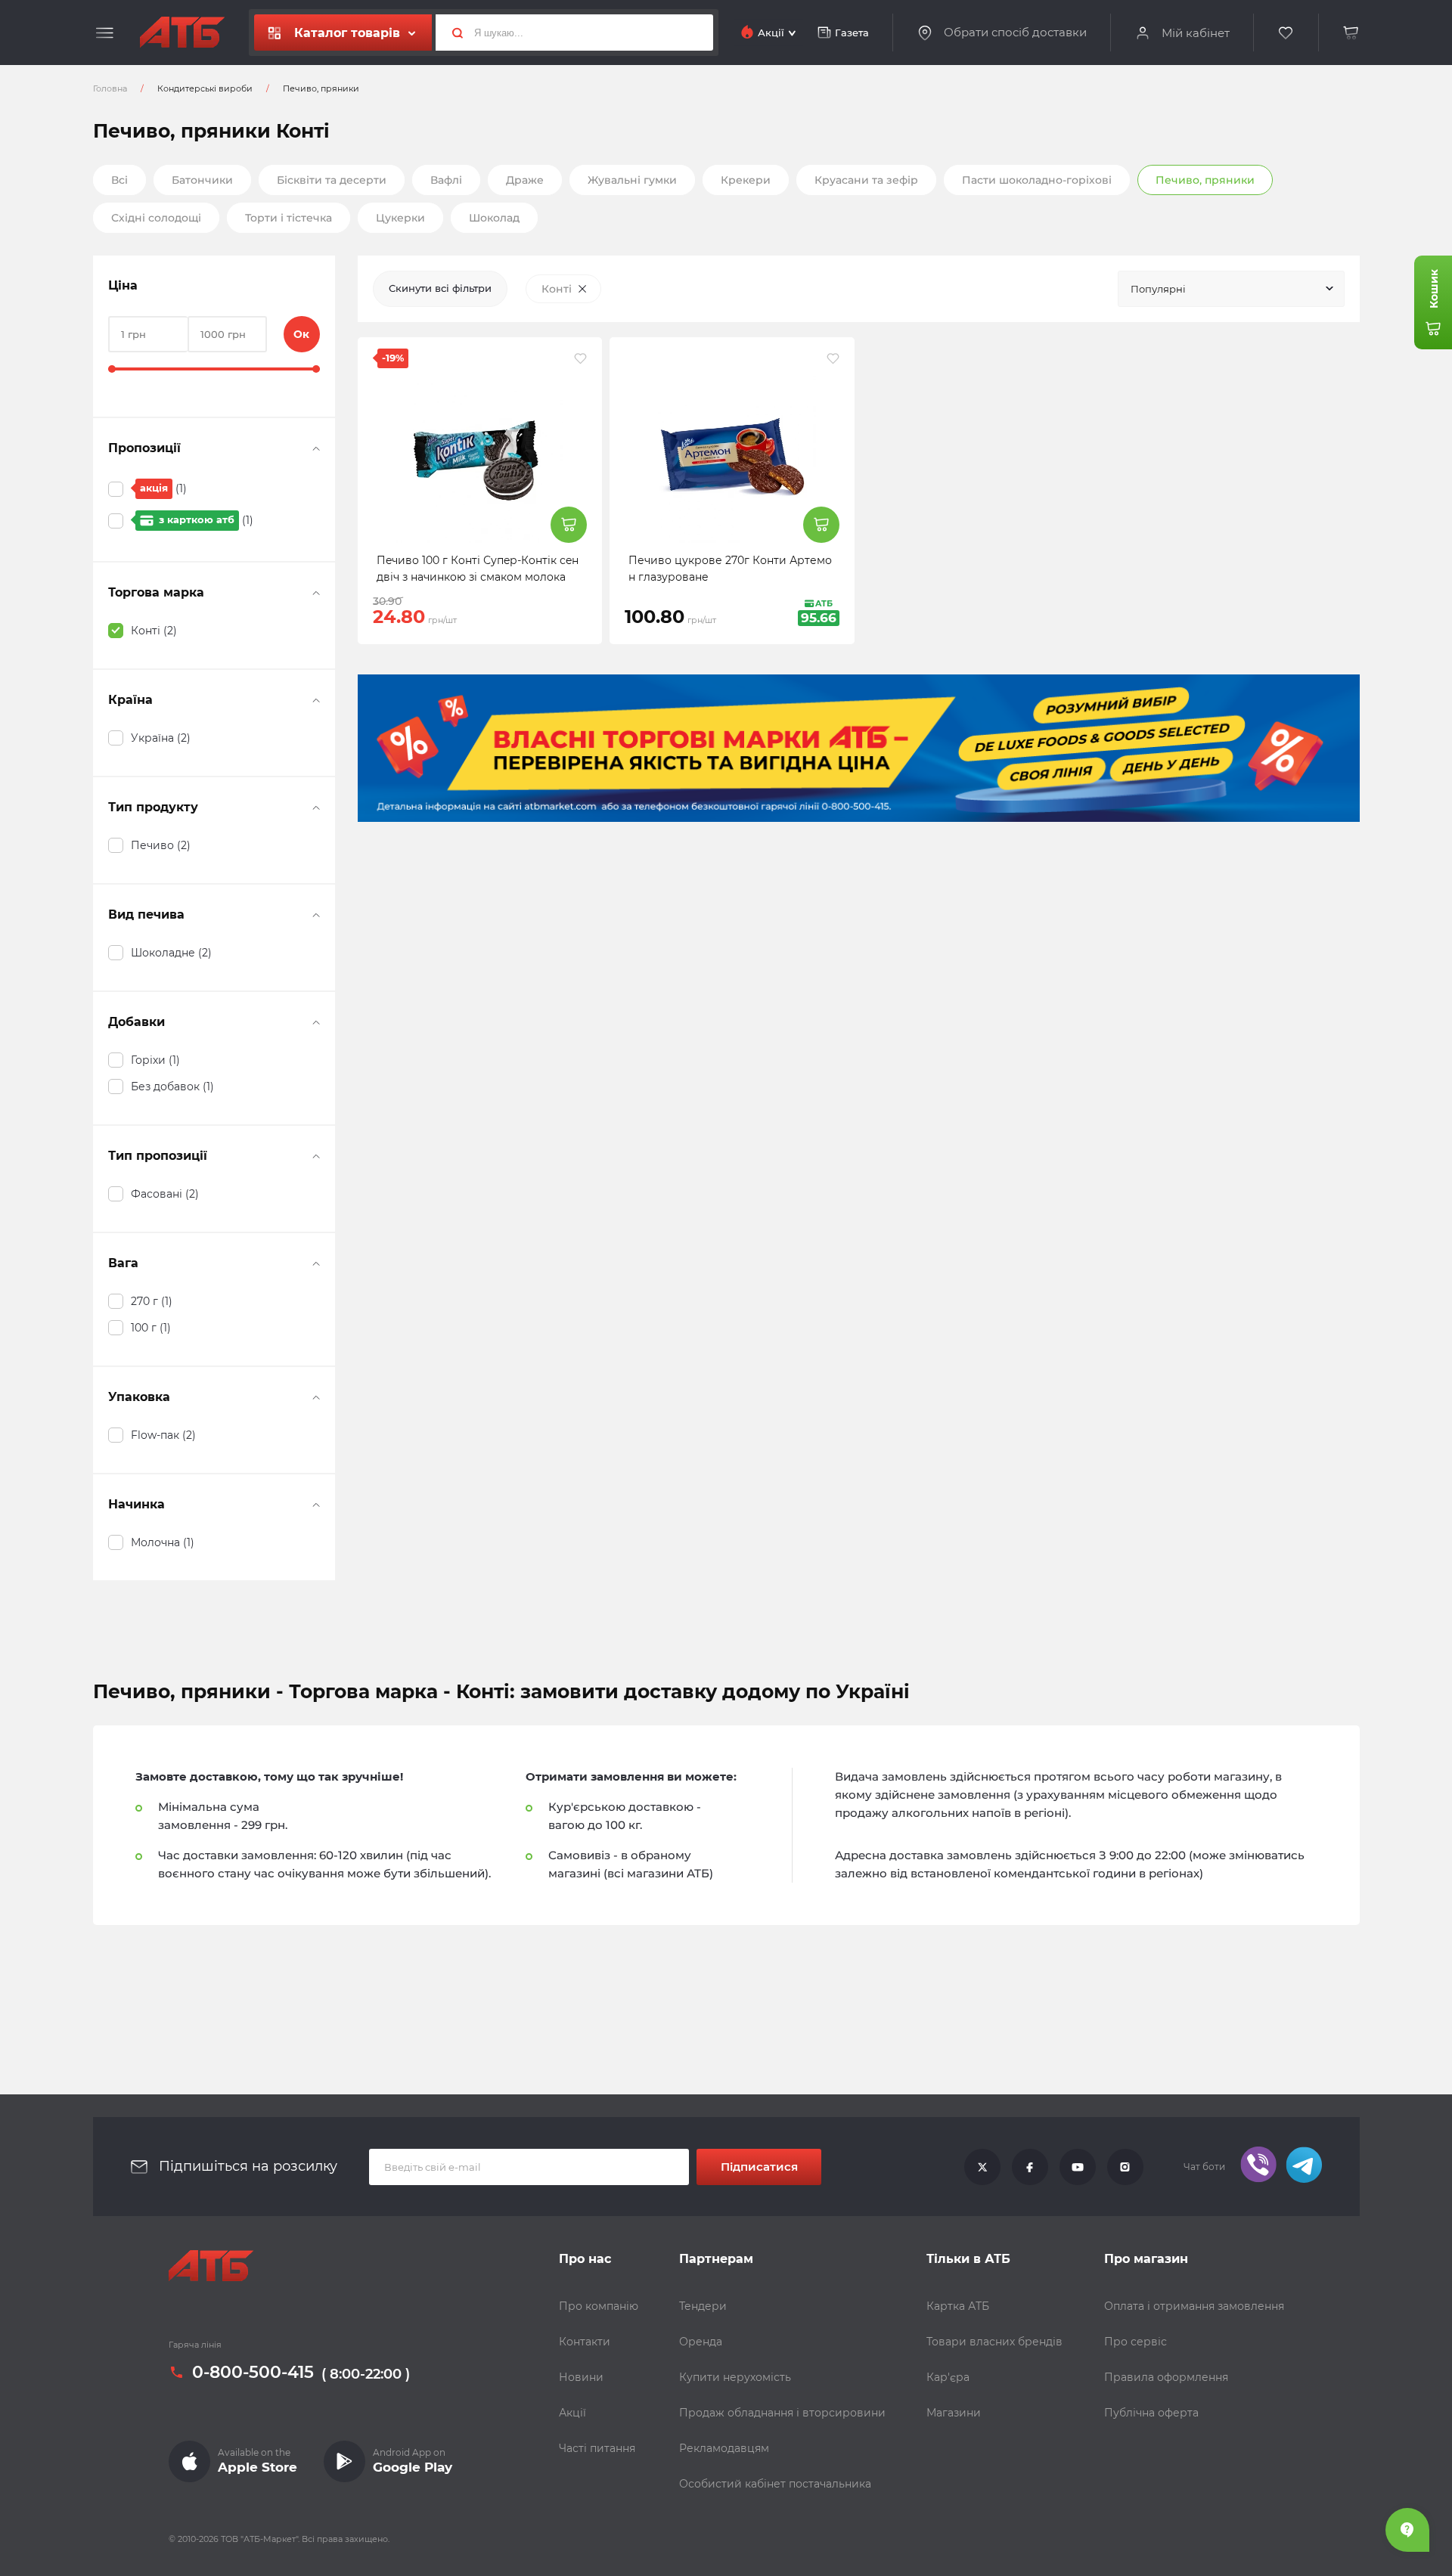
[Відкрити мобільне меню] (105, 33)
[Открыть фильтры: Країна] (316, 700)
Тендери (703, 2306)
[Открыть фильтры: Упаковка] (316, 1397)
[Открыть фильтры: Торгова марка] (316, 593)
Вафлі (446, 180)
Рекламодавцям (724, 2448)
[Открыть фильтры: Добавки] (316, 1022)
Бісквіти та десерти (332, 180)
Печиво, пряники (1205, 180)
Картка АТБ (958, 2306)
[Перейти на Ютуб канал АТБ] (1078, 2167)
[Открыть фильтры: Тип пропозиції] (316, 1156)
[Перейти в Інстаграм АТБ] (1125, 2167)
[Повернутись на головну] (182, 33)
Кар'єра (948, 2377)
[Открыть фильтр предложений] (316, 448)
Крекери (746, 180)
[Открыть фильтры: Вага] (316, 1263)
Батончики (202, 180)
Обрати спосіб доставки (1015, 33)
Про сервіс (1136, 2342)
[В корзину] (1351, 33)
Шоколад (494, 218)
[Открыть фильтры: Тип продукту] (316, 808)
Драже (525, 180)
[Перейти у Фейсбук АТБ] (1030, 2167)
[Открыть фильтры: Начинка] (316, 1505)
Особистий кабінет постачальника (775, 2484)
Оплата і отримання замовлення (1194, 2306)
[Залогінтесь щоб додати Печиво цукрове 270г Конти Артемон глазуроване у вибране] (833, 358)
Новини (581, 2377)
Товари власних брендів (994, 2342)
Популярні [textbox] (1158, 289)
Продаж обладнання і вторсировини (782, 2413)
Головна (110, 88)
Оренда (701, 2342)
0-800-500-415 (253, 2373)
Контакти (585, 2342)
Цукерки (400, 218)
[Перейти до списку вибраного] (1286, 33)
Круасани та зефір (866, 180)
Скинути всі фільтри (440, 288)
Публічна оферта (1151, 2413)
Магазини (954, 2413)
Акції (572, 2413)
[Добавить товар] (569, 525)
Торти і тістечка (289, 218)
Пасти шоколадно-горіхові (1037, 180)
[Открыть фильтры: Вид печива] (316, 915)
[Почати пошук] (451, 33)
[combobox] (1231, 289)
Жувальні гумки (632, 180)
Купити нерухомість (735, 2377)
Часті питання (597, 2448)
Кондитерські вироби (205, 88)
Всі (119, 180)
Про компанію (599, 2306)
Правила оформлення (1166, 2377)
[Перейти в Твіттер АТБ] (982, 2167)
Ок (301, 334)
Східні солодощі (156, 218)
